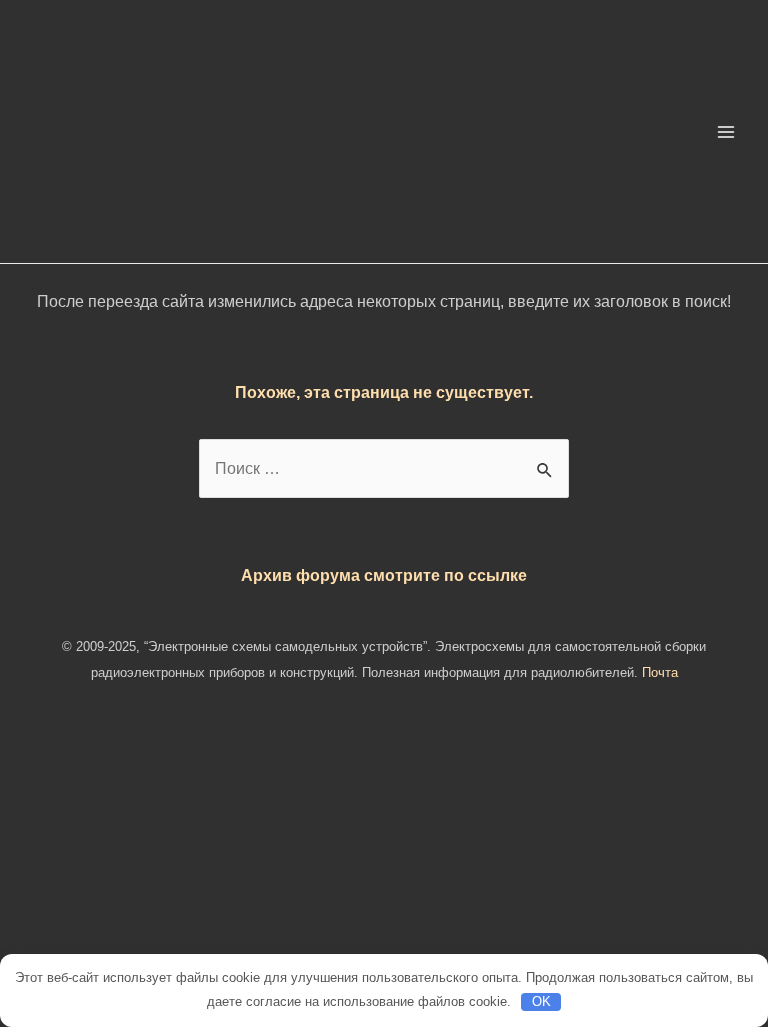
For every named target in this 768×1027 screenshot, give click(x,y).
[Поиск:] (384, 468)
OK (541, 1001)
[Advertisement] (384, 881)
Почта (660, 672)
